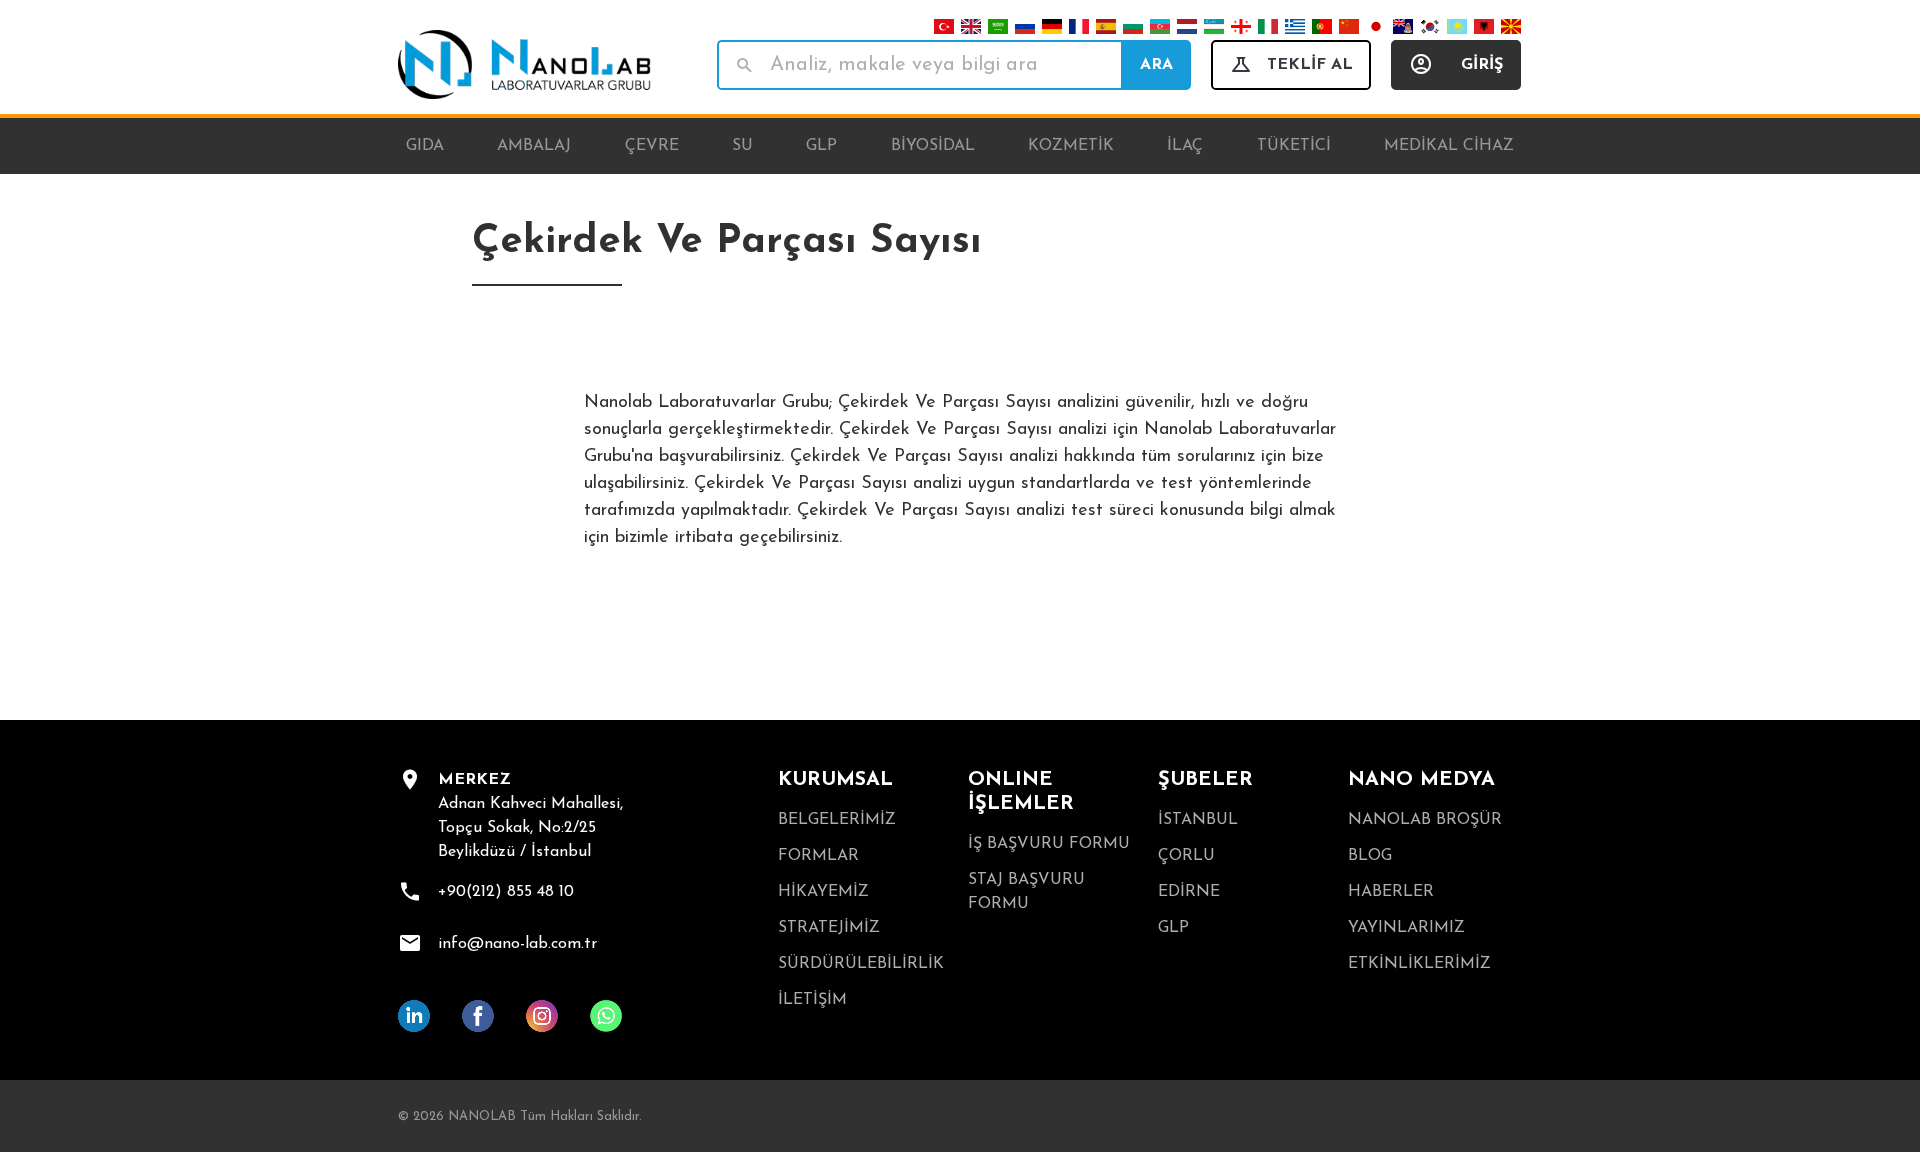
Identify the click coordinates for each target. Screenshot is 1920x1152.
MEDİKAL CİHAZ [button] (1449, 146)
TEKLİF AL (1310, 65)
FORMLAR (818, 856)
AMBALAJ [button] (534, 146)
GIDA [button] (425, 146)
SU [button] (742, 146)
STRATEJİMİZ (829, 928)
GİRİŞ (1482, 65)
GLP (1173, 928)
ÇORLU (1186, 856)
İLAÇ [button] (1185, 146)
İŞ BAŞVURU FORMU (1049, 844)
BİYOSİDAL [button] (933, 146)
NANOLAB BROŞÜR (1425, 820)
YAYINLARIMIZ (1406, 928)
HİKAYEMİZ (823, 892)
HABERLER (1391, 892)
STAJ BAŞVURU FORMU (1026, 892)
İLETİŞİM (812, 1000)
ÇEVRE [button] (652, 146)
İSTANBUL (1198, 820)
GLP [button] (821, 146)
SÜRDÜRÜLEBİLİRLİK (861, 964)
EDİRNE (1189, 892)
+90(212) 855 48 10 (506, 892)
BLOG (1370, 856)
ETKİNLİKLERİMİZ (1419, 964)
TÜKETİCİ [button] (1294, 146)
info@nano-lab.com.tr (517, 944)
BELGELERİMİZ (837, 820)
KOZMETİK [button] (1071, 146)
